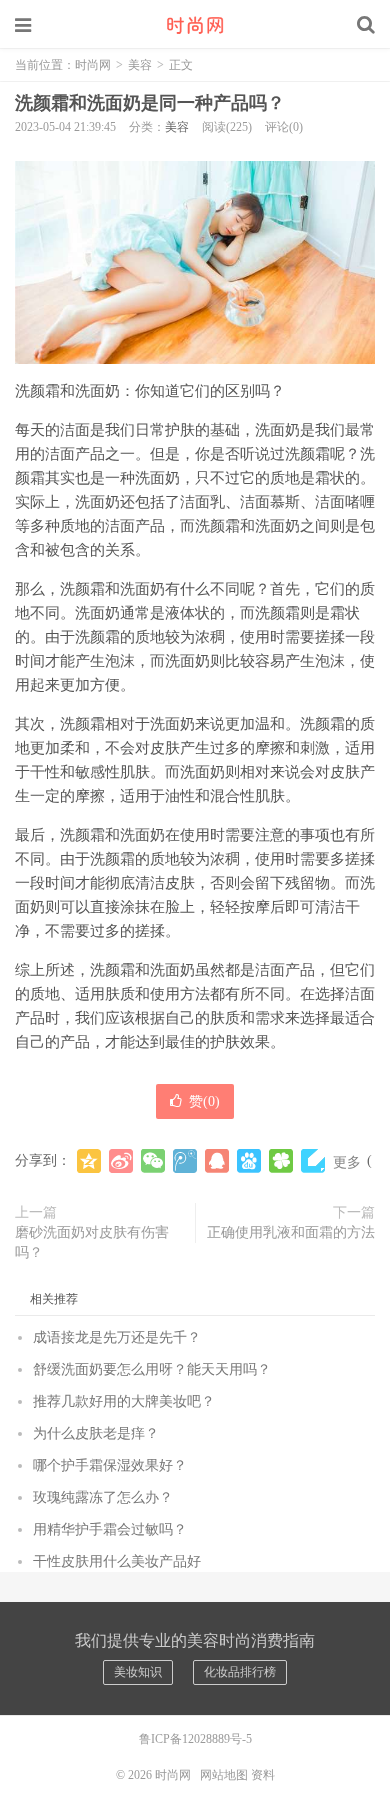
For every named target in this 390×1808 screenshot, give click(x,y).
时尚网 (195, 25)
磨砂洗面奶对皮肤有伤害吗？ (92, 1242)
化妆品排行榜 (240, 1672)
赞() (204, 1101)
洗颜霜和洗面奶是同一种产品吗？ (150, 103)
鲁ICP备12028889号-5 (195, 1739)
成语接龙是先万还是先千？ (117, 1337)
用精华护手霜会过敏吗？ (110, 1529)
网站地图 (224, 1775)
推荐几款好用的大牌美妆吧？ (124, 1401)
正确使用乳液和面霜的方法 (291, 1232)
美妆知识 (138, 1672)
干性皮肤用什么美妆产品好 (117, 1561)
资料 (263, 1775)
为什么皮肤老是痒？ (96, 1433)
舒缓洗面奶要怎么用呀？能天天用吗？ (152, 1369)
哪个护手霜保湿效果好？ (110, 1465)
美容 (140, 65)
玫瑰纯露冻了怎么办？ (103, 1497)
